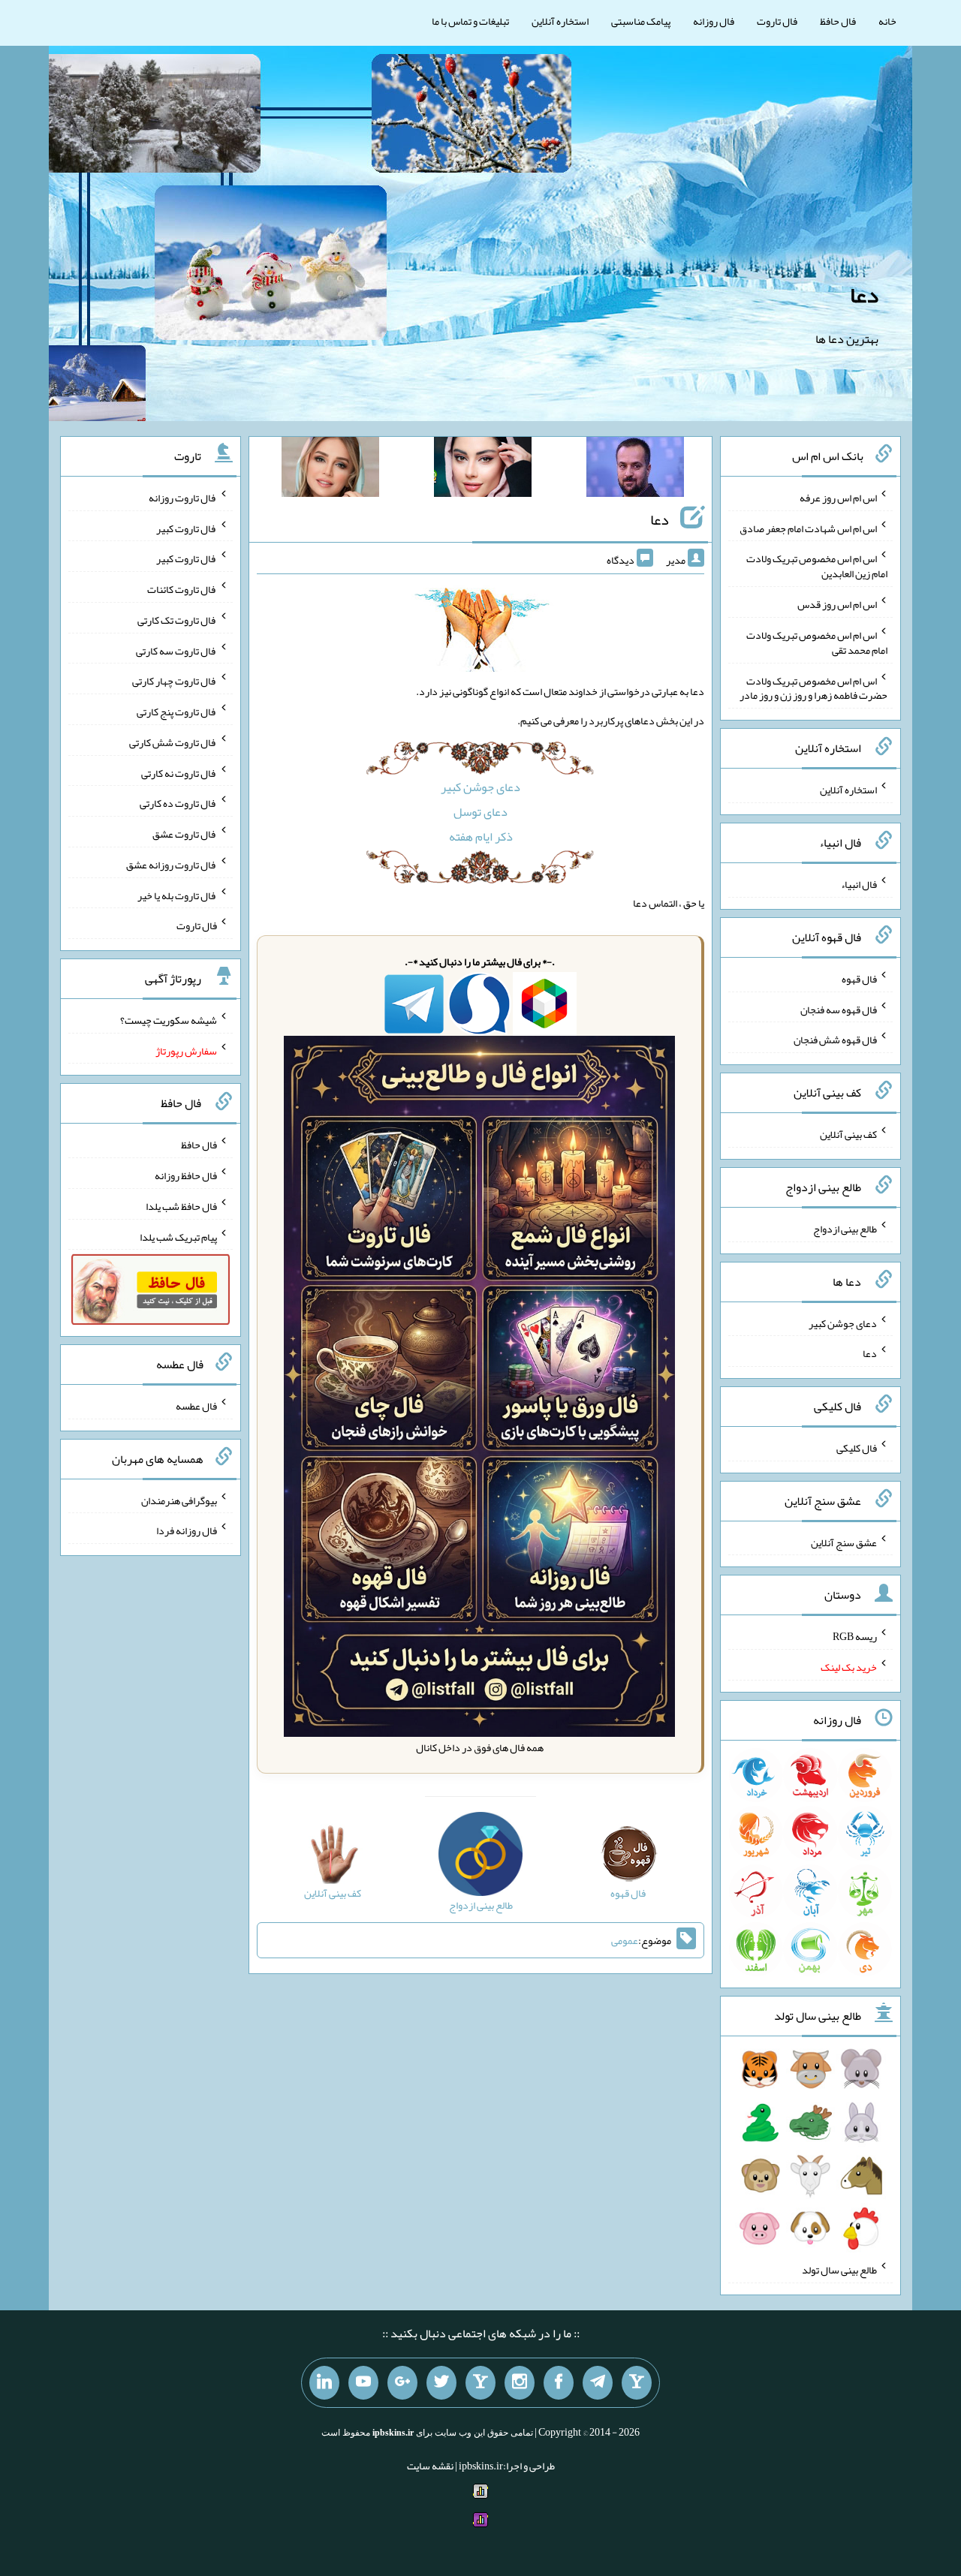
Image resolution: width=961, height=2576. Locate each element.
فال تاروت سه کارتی (176, 650)
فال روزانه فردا (187, 1530)
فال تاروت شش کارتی (173, 742)
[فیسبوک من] (559, 2383)
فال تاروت (777, 21)
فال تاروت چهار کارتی (175, 681)
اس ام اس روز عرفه (838, 498)
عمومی (625, 1940)
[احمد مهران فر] (635, 470)
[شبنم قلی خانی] (330, 470)
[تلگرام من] (598, 2383)
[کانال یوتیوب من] (363, 2383)
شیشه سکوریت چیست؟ (169, 1020)
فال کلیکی (857, 1448)
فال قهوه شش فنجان (835, 1040)
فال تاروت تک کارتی (177, 620)
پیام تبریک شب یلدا (178, 1236)
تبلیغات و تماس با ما (470, 21)
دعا (864, 295)
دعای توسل (480, 812)
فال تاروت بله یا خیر (177, 895)
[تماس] (480, 2383)
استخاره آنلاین (560, 21)
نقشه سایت (430, 2466)
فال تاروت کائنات (182, 589)
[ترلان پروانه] (483, 470)
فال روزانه (714, 21)
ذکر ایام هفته (481, 837)
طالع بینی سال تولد (839, 2270)
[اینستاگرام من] (520, 2383)
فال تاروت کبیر (187, 528)
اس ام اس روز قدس (837, 604)
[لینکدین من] (324, 2383)
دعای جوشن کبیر (480, 787)
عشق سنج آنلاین (844, 1542)
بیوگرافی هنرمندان (179, 1500)
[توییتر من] (441, 2383)
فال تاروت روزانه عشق (172, 865)
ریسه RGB (855, 1636)
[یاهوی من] (637, 2383)
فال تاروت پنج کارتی (177, 712)
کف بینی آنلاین (848, 1134)
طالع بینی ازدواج (845, 1229)
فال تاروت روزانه (183, 498)
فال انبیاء (859, 884)
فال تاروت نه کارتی (179, 772)
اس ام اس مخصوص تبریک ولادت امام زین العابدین (817, 566)
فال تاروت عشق (185, 834)
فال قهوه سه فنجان (839, 1009)
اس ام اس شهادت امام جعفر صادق (808, 528)
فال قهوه (859, 979)
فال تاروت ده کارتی (178, 803)
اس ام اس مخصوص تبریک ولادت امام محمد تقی (817, 642)
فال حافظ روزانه (186, 1175)
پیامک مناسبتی (641, 21)
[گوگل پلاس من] (402, 2383)
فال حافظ (838, 21)
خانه (887, 21)
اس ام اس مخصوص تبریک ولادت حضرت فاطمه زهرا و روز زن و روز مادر (813, 688)
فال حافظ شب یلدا (181, 1206)
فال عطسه (196, 1406)
